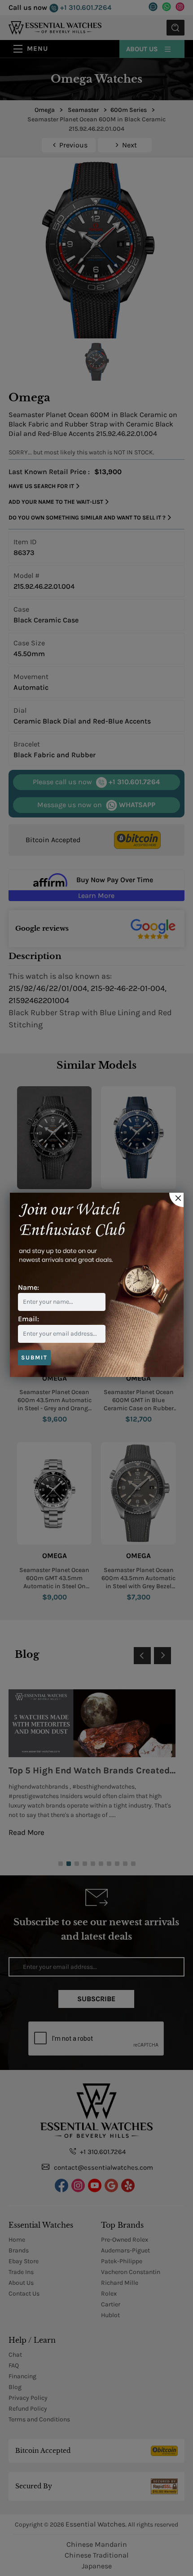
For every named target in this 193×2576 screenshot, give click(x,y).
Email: (29, 1319)
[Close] (176, 1200)
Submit (34, 1357)
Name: (29, 1287)
